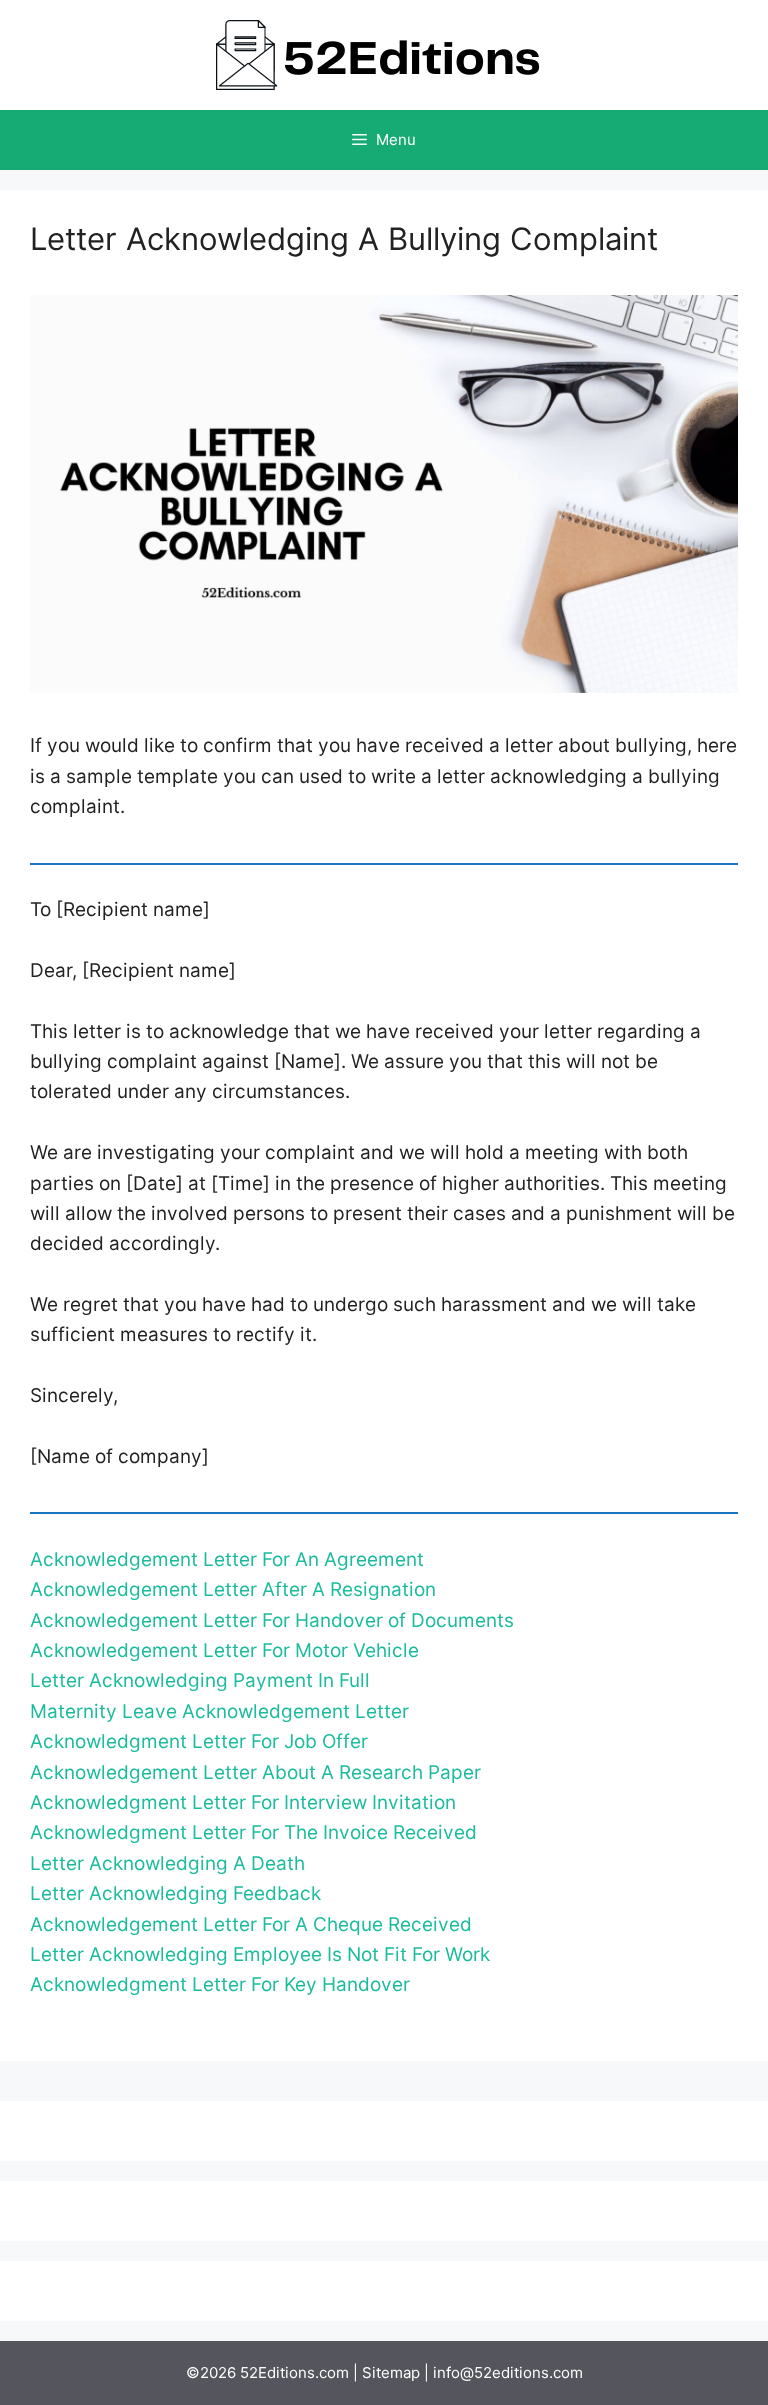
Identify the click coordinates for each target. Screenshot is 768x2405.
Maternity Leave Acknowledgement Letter (219, 1711)
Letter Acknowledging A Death (167, 1863)
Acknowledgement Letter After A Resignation (233, 1589)
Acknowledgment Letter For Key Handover (220, 1984)
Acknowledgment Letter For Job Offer (199, 1741)
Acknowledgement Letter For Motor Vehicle (224, 1650)
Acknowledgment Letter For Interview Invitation (243, 1802)
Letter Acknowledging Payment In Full (200, 1680)
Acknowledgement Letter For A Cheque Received (251, 1924)
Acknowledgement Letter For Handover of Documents (272, 1620)
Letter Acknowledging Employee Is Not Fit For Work (260, 1954)
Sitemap (391, 2372)
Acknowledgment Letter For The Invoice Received (253, 1832)
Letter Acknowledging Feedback (175, 1893)
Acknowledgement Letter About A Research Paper (255, 1772)
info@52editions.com (508, 2372)
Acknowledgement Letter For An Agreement (227, 1559)
